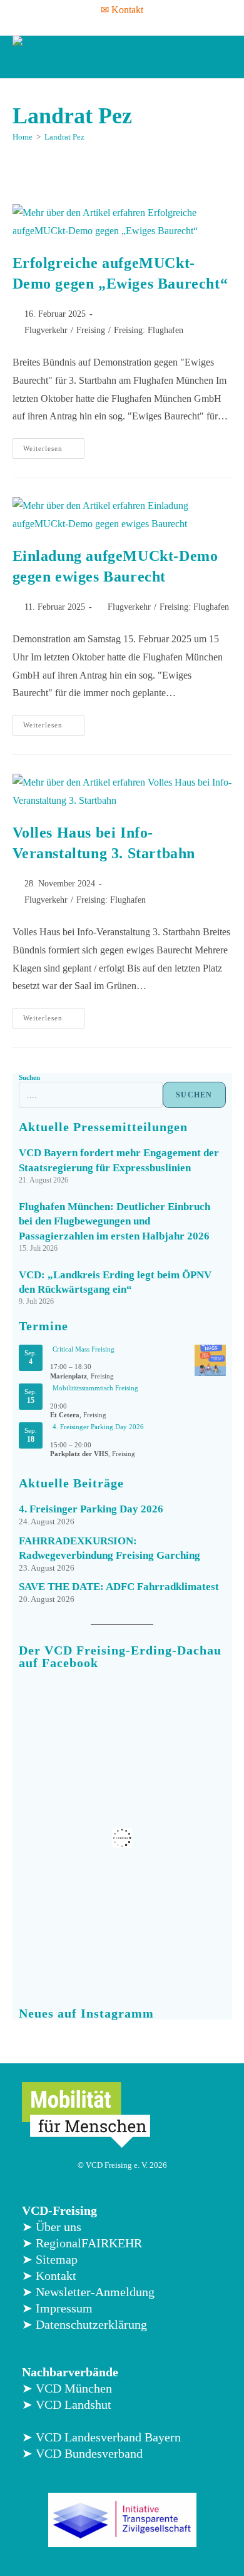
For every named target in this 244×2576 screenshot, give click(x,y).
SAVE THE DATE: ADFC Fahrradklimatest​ (119, 1587)
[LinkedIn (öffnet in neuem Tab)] (128, 25)
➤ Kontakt (49, 2276)
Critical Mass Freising (84, 1349)
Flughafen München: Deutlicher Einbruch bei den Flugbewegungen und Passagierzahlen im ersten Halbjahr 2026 (114, 1222)
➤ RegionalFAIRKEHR (82, 2243)
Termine (43, 1326)
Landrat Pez (64, 137)
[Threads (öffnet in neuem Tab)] (96, 25)
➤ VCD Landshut (67, 2404)
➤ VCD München (67, 2388)
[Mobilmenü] (220, 57)
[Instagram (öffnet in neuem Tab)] (112, 25)
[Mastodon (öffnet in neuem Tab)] (161, 25)
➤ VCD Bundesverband (82, 2453)
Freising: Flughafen (149, 330)
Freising (91, 330)
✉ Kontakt (122, 10)
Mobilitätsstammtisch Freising (95, 1388)
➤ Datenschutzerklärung (84, 2324)
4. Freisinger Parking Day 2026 (98, 1427)
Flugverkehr (46, 330)
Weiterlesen (54, 445)
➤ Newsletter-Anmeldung (88, 2292)
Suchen (29, 1077)
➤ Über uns (52, 2227)
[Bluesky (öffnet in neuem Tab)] (145, 25)
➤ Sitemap (50, 2259)
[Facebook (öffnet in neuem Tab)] (81, 25)
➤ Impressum (57, 2308)
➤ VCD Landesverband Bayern (101, 2437)
